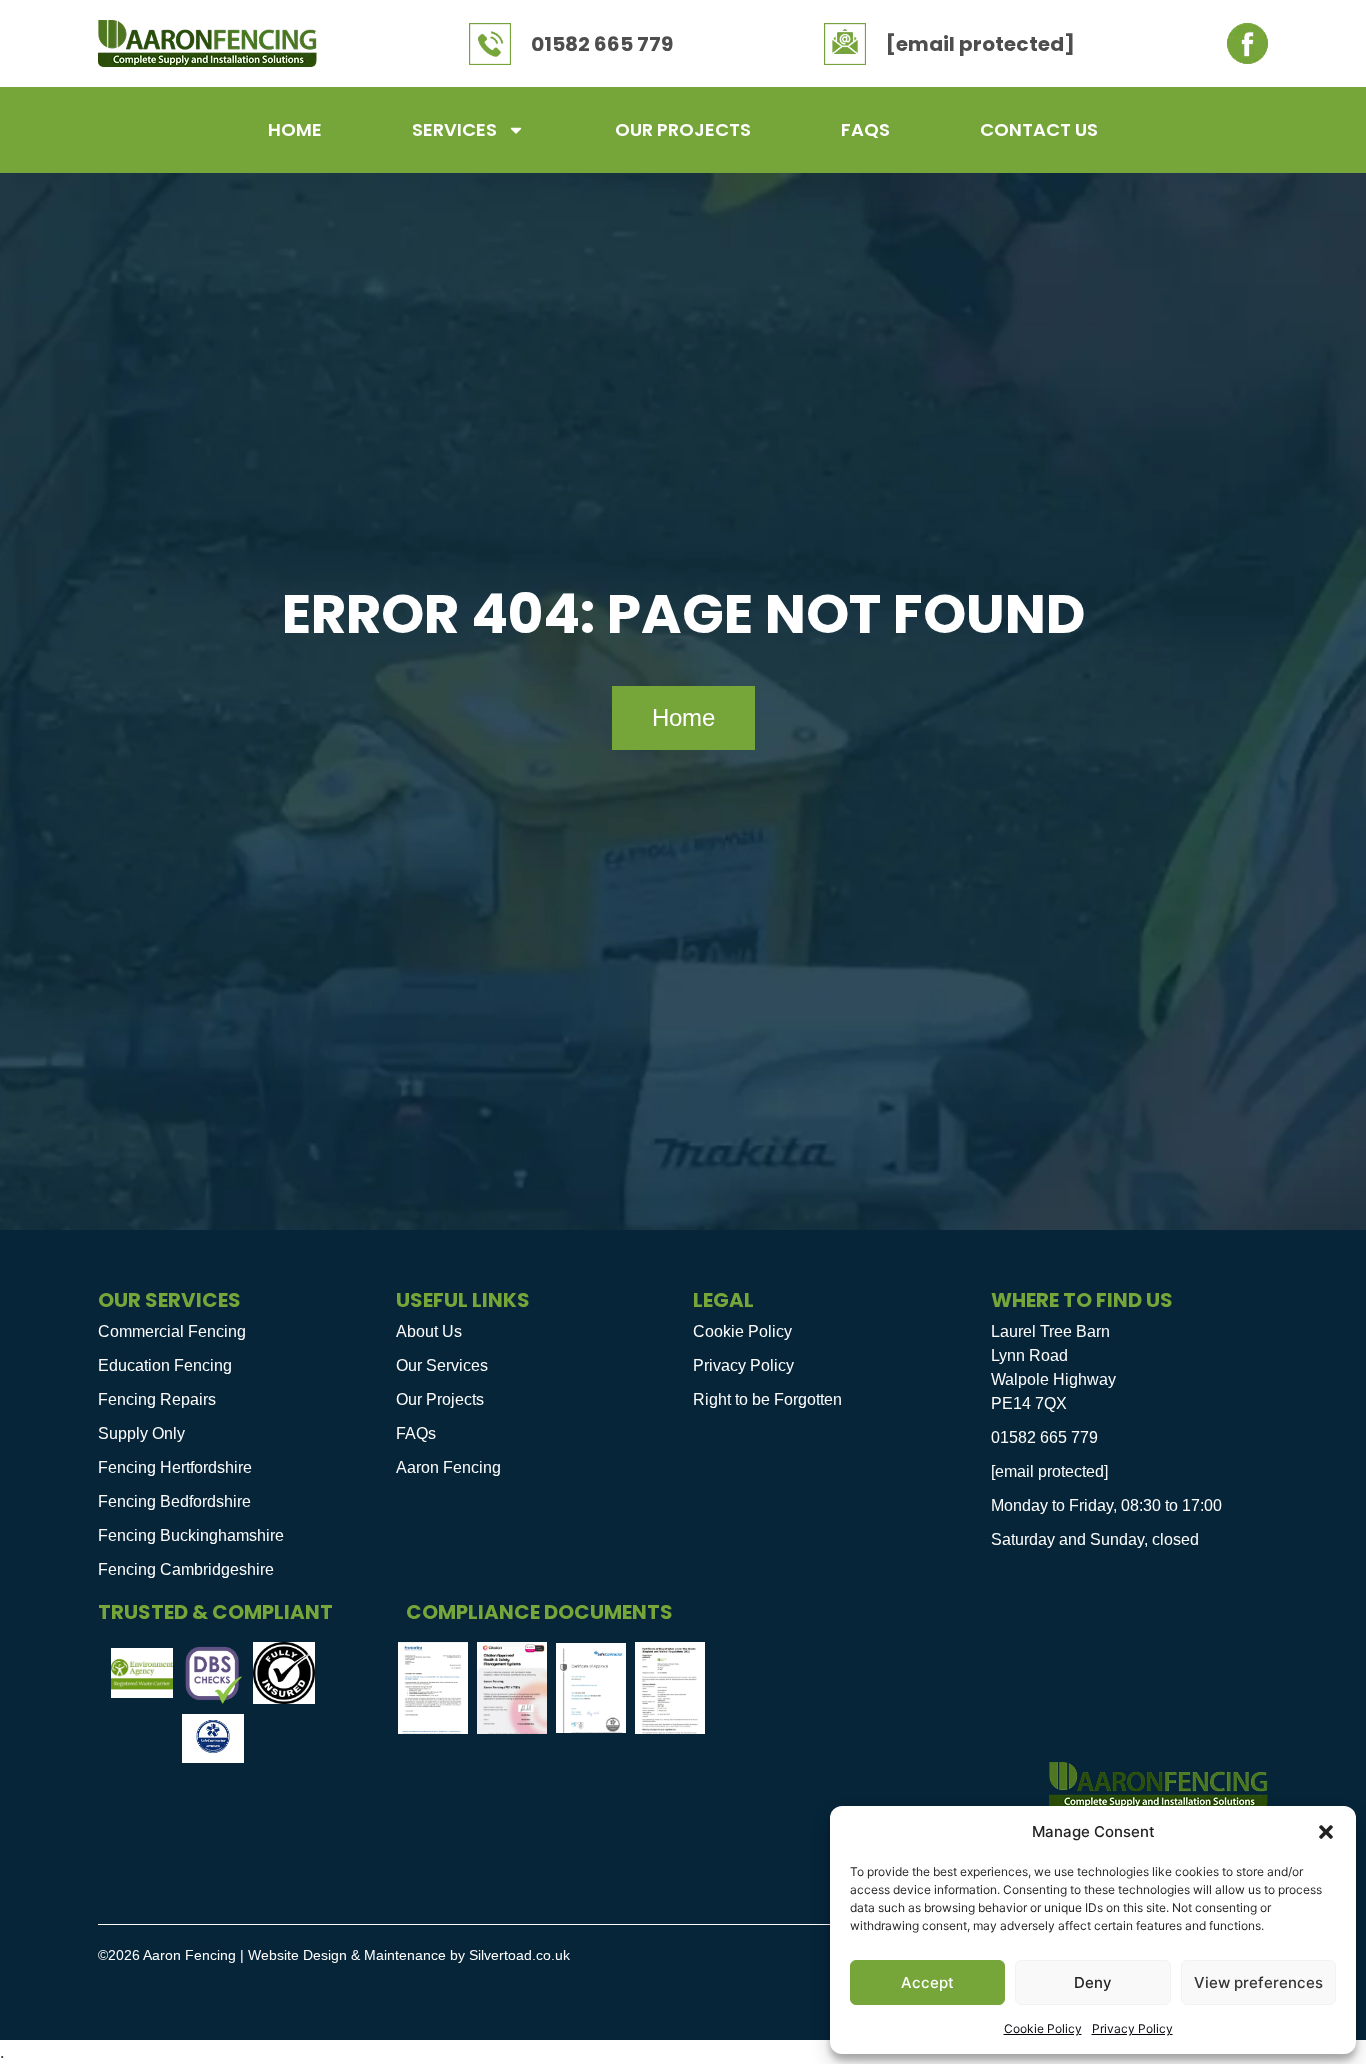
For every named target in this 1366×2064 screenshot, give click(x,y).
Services (454, 129)
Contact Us (1039, 129)
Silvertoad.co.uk (519, 1955)
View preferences (1258, 1982)
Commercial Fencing (172, 1331)
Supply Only (141, 1433)
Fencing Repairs (157, 1399)
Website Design (297, 1955)
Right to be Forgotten (767, 1399)
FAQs (865, 129)
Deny (1093, 1982)
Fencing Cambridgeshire (186, 1569)
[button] (1326, 1832)
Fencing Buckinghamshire (191, 1535)
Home (295, 129)
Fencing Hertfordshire (175, 1467)
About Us (429, 1331)
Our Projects (683, 129)
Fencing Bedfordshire (174, 1501)
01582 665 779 (602, 44)
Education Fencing (165, 1365)
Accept (927, 1982)
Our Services (442, 1365)
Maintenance (405, 1955)
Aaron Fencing (448, 1467)
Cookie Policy (1043, 2028)
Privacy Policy (1132, 2028)
